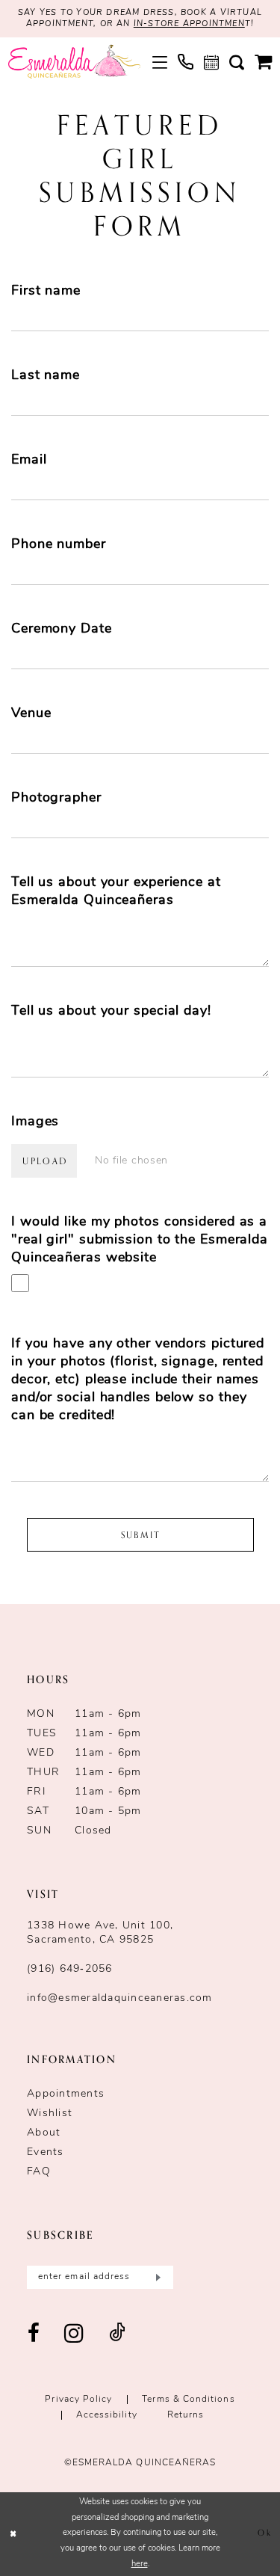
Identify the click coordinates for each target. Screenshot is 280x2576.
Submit (141, 1535)
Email (29, 461)
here (140, 2564)
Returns (186, 2415)
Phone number (59, 545)
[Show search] (237, 62)
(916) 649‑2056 (70, 1969)
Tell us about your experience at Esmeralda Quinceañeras (116, 892)
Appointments (66, 2094)
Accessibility (107, 2415)
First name (46, 292)
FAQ (39, 2172)
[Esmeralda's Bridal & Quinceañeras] (74, 62)
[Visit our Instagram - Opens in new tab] (74, 2334)
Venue (31, 714)
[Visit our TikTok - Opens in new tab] (117, 2334)
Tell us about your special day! (111, 1012)
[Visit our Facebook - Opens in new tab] (34, 2334)
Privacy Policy (78, 2400)
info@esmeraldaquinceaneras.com (120, 1998)
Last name (46, 376)
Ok (264, 2534)
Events (46, 2152)
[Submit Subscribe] (156, 2277)
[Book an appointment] (211, 62)
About (44, 2133)
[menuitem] (160, 62)
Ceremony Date (62, 630)
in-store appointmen (189, 24)
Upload (45, 1161)
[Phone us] (186, 62)
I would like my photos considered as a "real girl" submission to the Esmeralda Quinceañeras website (140, 1241)
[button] (160, 62)
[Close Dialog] (13, 2534)
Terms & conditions (188, 2400)
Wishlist (50, 2114)
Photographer (56, 799)
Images (35, 1122)
